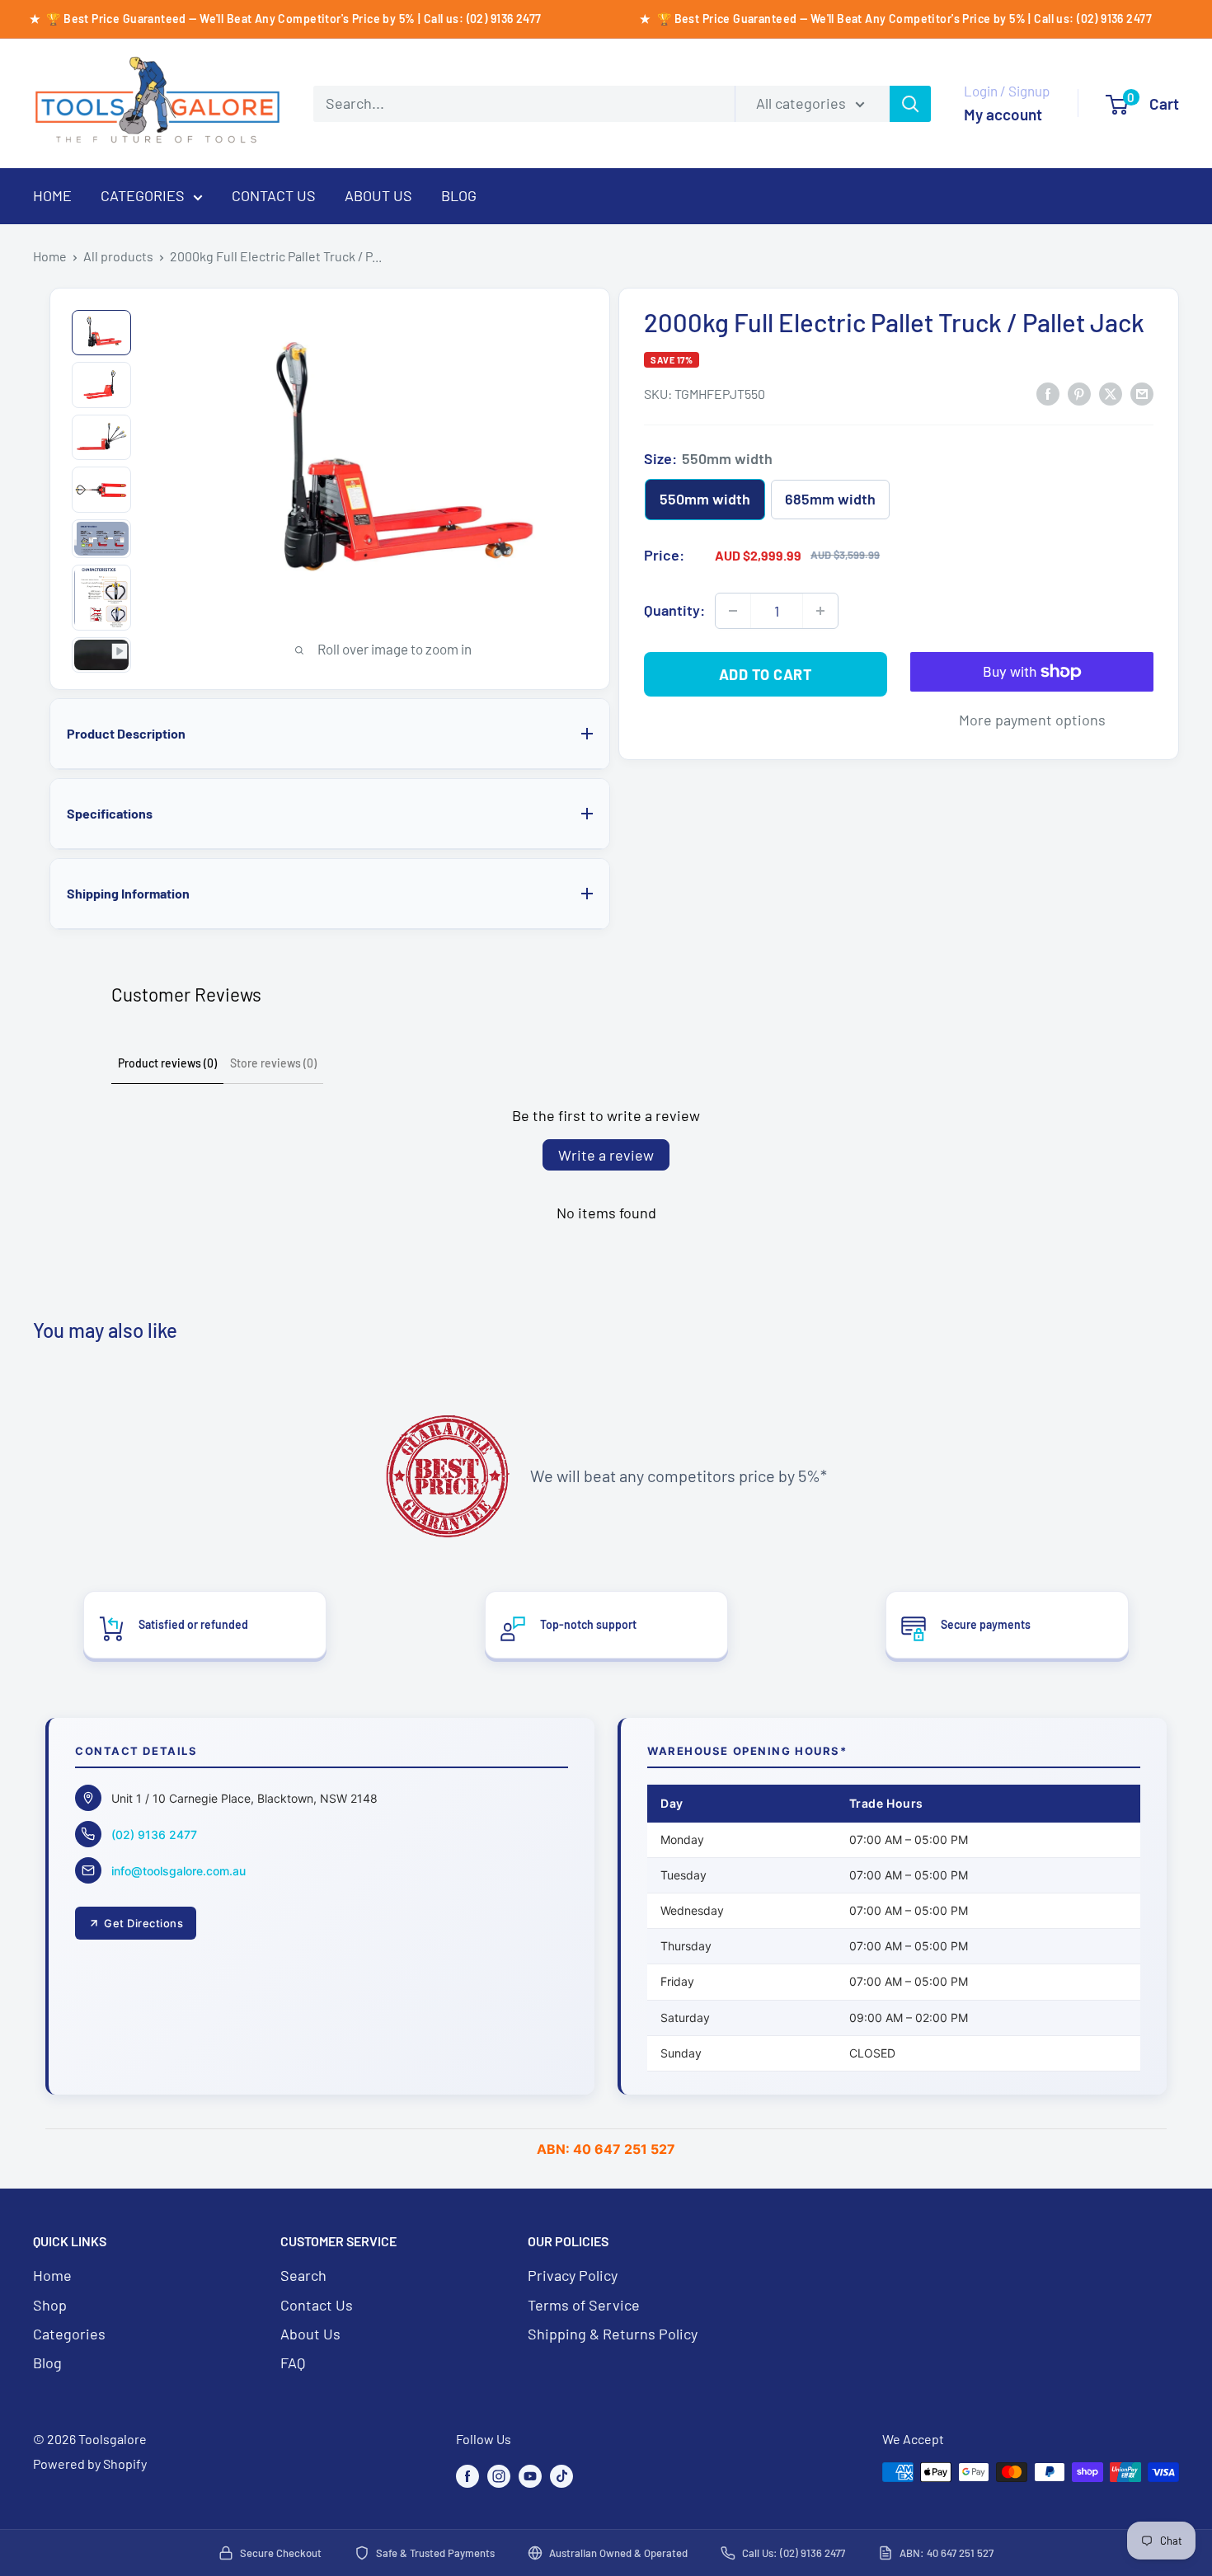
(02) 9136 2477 (154, 1835)
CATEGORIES (143, 195)
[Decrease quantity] (733, 611)
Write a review (606, 1155)
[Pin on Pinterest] (1079, 392)
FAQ (293, 2363)
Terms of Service (584, 2305)
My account (1003, 114)
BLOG (459, 195)
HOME (52, 195)
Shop (50, 2305)
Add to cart (766, 674)
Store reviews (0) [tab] (273, 1063)
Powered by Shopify (90, 2463)
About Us (310, 2334)
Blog (47, 2363)
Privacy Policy (573, 2275)
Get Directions (143, 1923)
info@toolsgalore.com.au (179, 1871)
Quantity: (674, 610)
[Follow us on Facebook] (467, 2475)
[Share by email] (1142, 392)
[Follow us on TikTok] (561, 2475)
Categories (69, 2334)
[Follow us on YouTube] (530, 2475)
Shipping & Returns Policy (613, 2334)
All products (118, 256)
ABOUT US (378, 195)
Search (303, 2275)
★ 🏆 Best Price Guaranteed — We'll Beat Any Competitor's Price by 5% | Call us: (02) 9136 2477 (895, 19)
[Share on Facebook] (1048, 392)
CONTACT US (274, 195)
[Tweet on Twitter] (1111, 392)
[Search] (910, 104)
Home (50, 256)
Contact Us (317, 2305)
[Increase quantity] (820, 611)
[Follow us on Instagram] (499, 2475)
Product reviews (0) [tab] (167, 1063)
